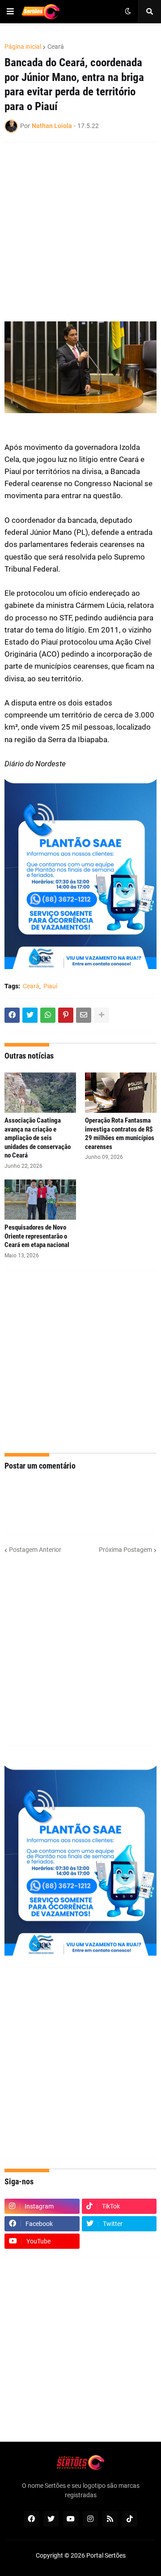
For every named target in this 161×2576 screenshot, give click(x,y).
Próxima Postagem (125, 1550)
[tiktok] (130, 2519)
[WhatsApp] (48, 1015)
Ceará (56, 47)
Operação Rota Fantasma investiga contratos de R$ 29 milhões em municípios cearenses (120, 1134)
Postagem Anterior (35, 1550)
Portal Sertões (106, 2555)
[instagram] (90, 2519)
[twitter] (51, 2519)
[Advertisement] (80, 232)
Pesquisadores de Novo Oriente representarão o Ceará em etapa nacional (37, 1236)
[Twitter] (30, 1015)
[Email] (84, 1015)
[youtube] (71, 2519)
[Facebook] (12, 1015)
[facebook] (31, 2519)
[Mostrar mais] (102, 1015)
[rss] (110, 2519)
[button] (10, 12)
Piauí (50, 986)
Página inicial (23, 47)
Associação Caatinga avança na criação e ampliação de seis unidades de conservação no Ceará (38, 1138)
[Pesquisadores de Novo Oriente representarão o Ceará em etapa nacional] (40, 1200)
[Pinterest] (66, 1015)
